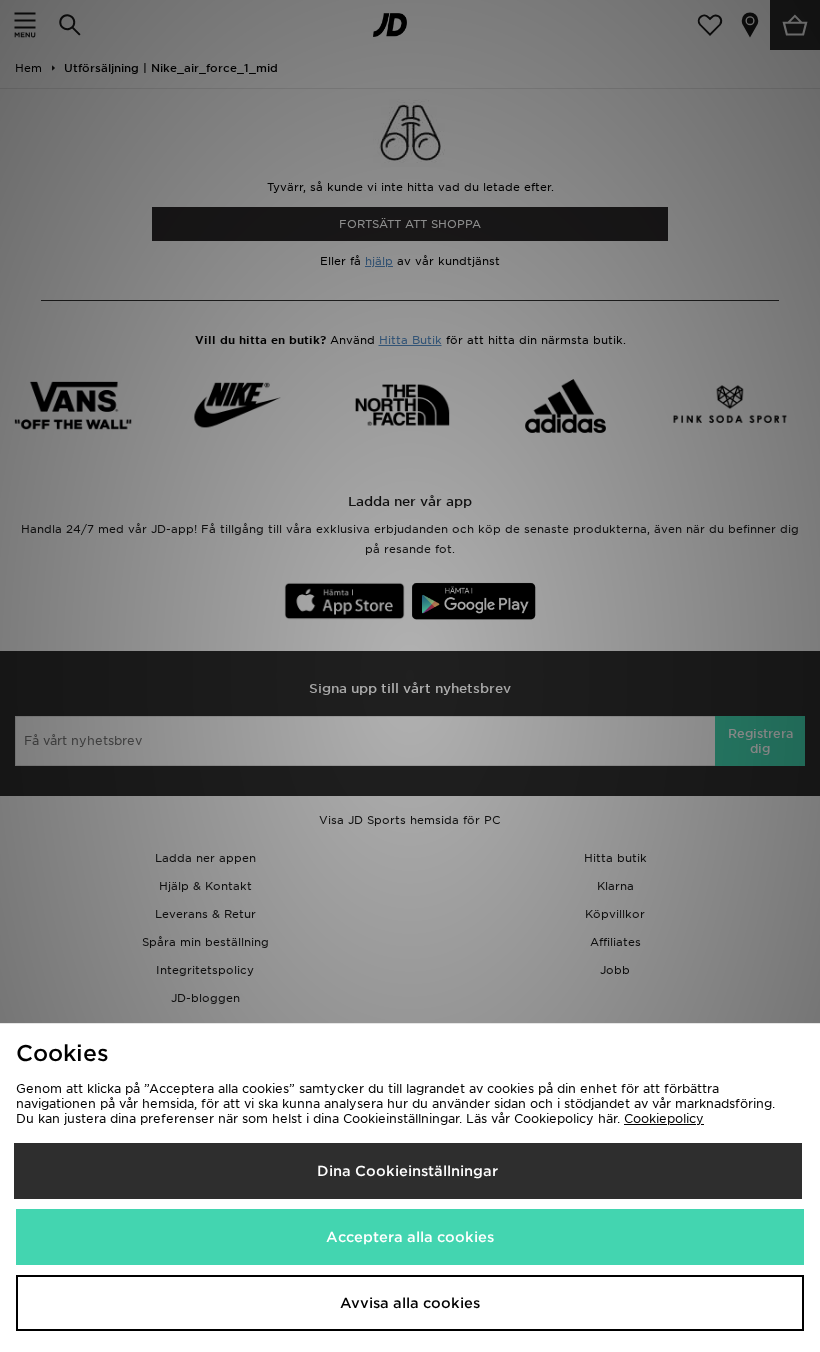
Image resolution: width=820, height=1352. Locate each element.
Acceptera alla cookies (410, 1237)
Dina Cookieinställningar (407, 1171)
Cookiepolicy (664, 1118)
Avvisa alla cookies (410, 1303)
